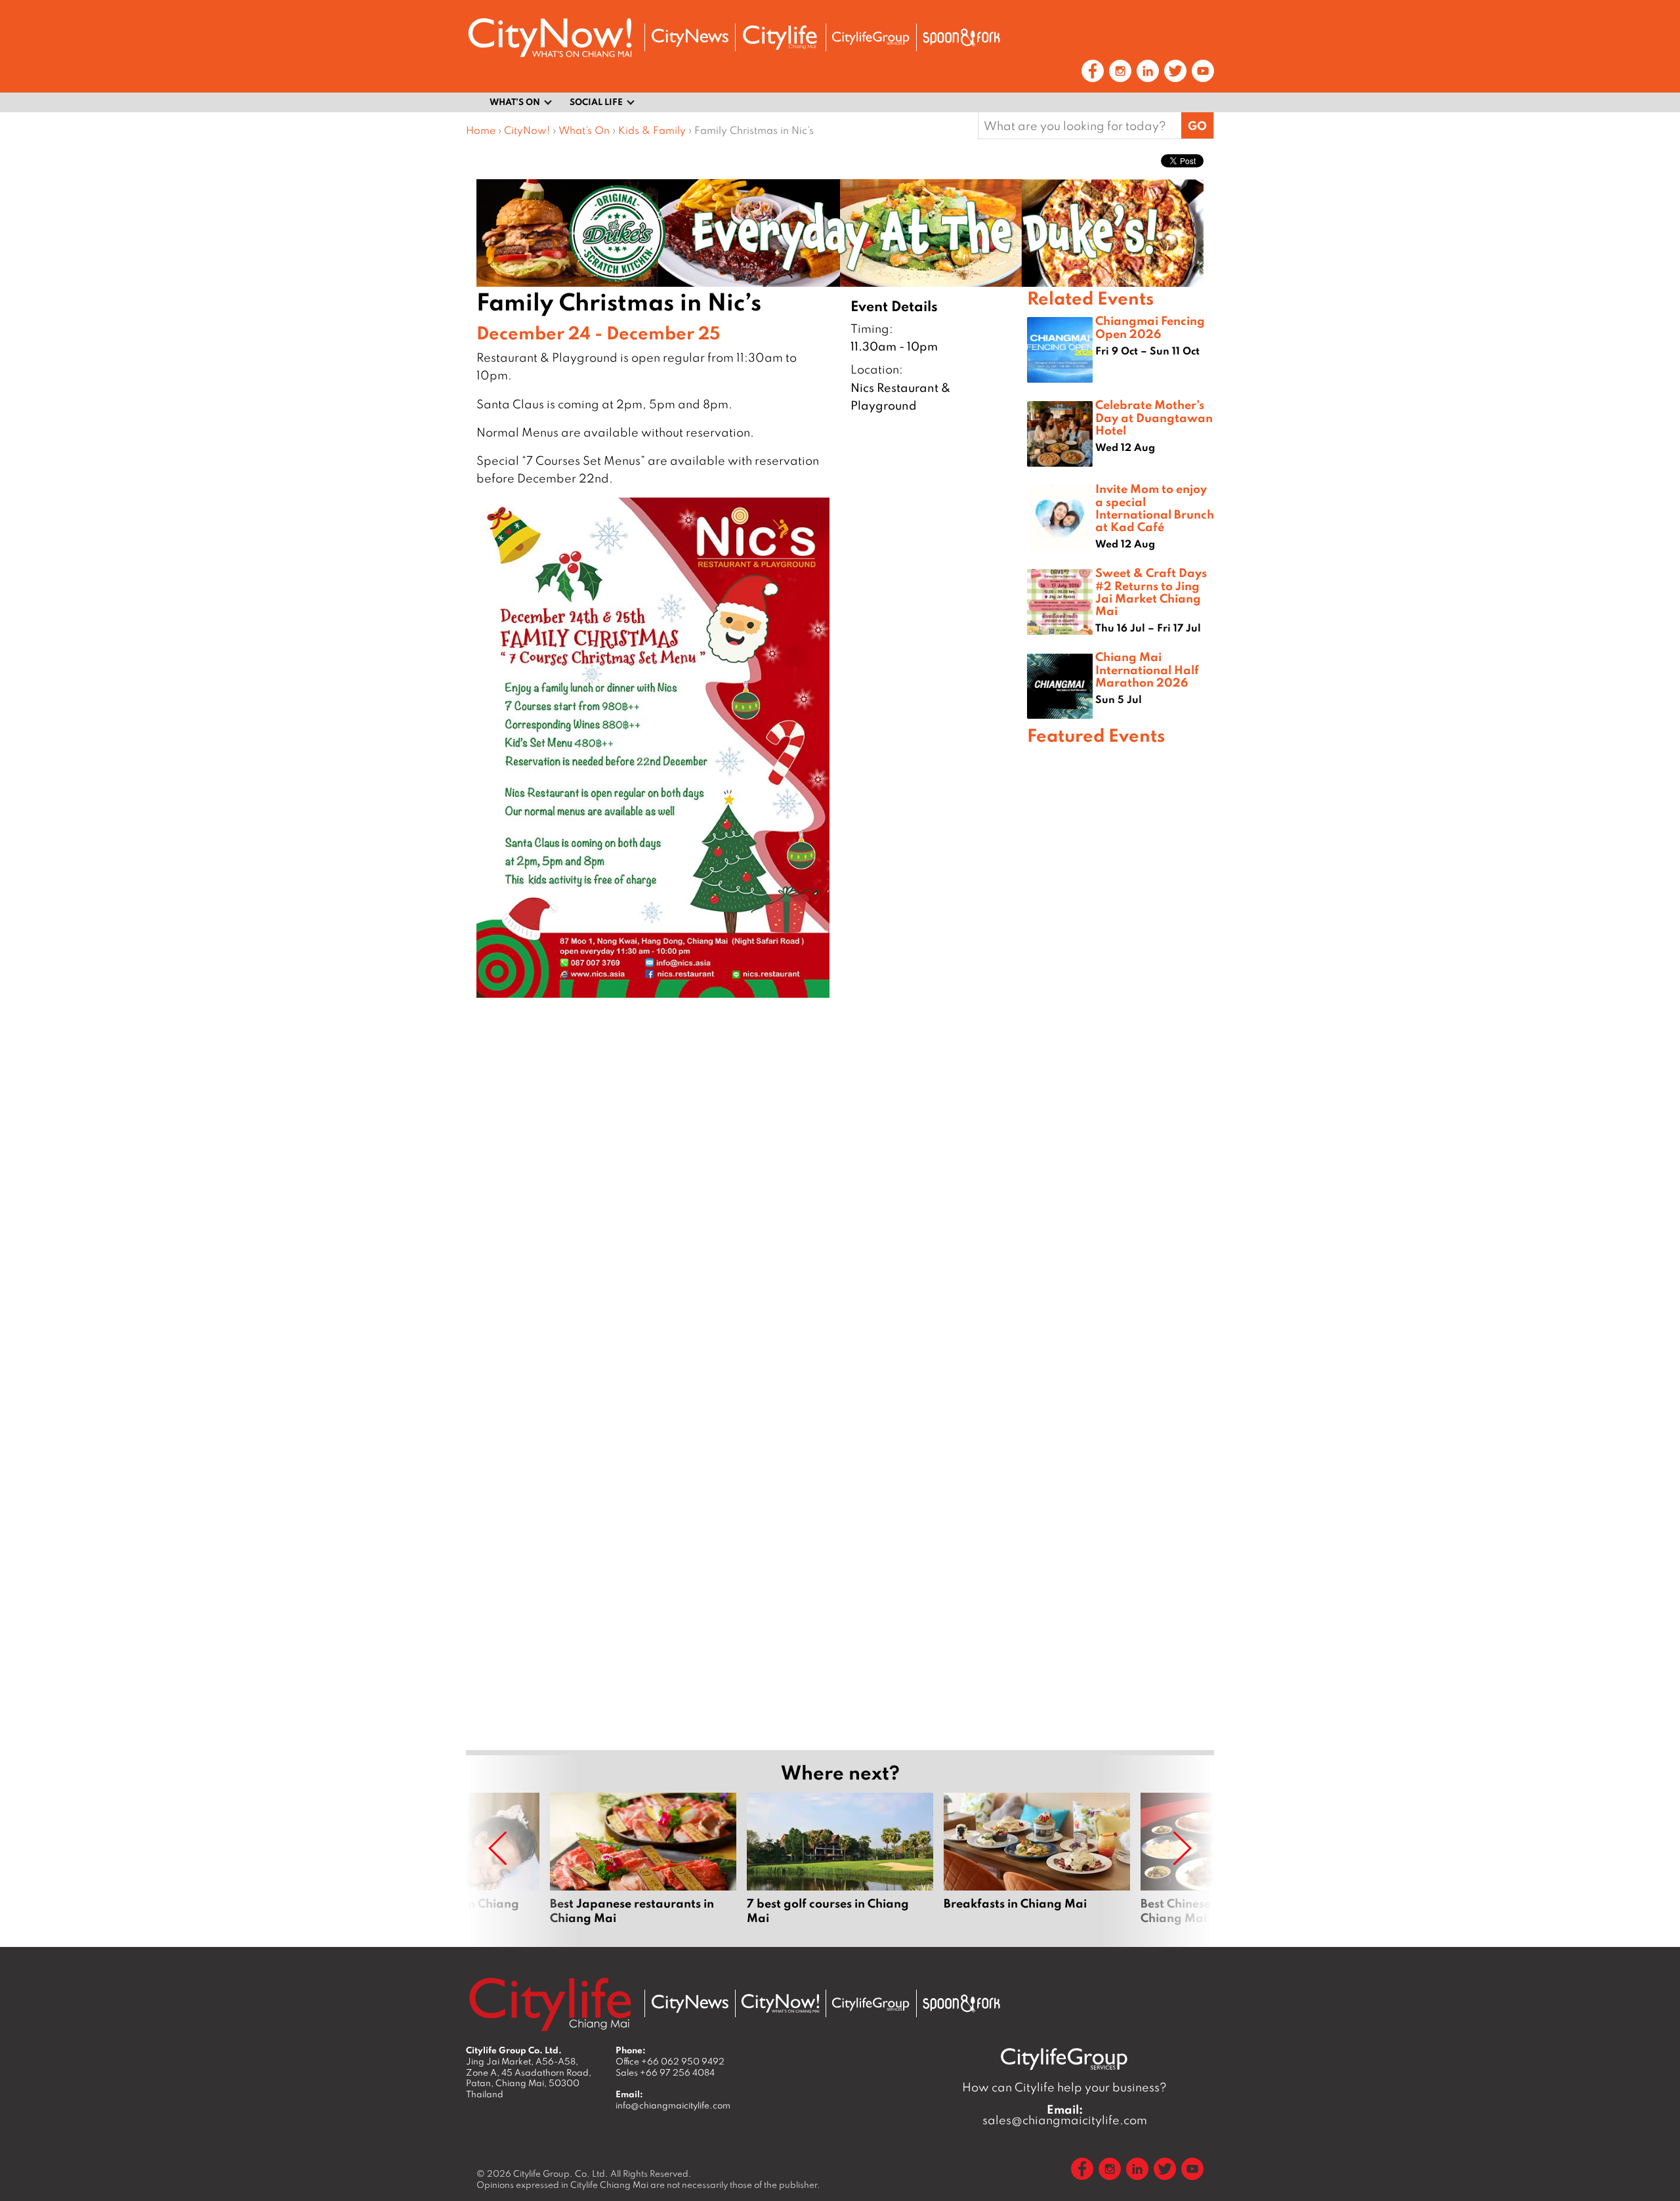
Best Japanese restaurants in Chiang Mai (643, 1859)
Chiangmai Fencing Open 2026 (1150, 327)
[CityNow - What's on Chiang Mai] (780, 2003)
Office (670, 2061)
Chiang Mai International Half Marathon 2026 (1147, 669)
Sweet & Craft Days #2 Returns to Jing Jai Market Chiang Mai (1151, 591)
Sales (665, 2072)
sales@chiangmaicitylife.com (1065, 2115)
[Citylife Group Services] (871, 38)
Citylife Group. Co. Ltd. (561, 2173)
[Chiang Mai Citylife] (780, 37)
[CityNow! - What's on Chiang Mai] (550, 38)
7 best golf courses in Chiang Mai (840, 1859)
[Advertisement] (1121, 1221)
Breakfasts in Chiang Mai (1037, 1859)
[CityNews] (690, 38)
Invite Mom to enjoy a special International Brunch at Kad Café (1155, 507)
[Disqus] (746, 1201)
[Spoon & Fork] (961, 37)
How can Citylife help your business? (1064, 2087)
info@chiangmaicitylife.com (673, 2105)
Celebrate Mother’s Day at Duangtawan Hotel (1154, 417)
